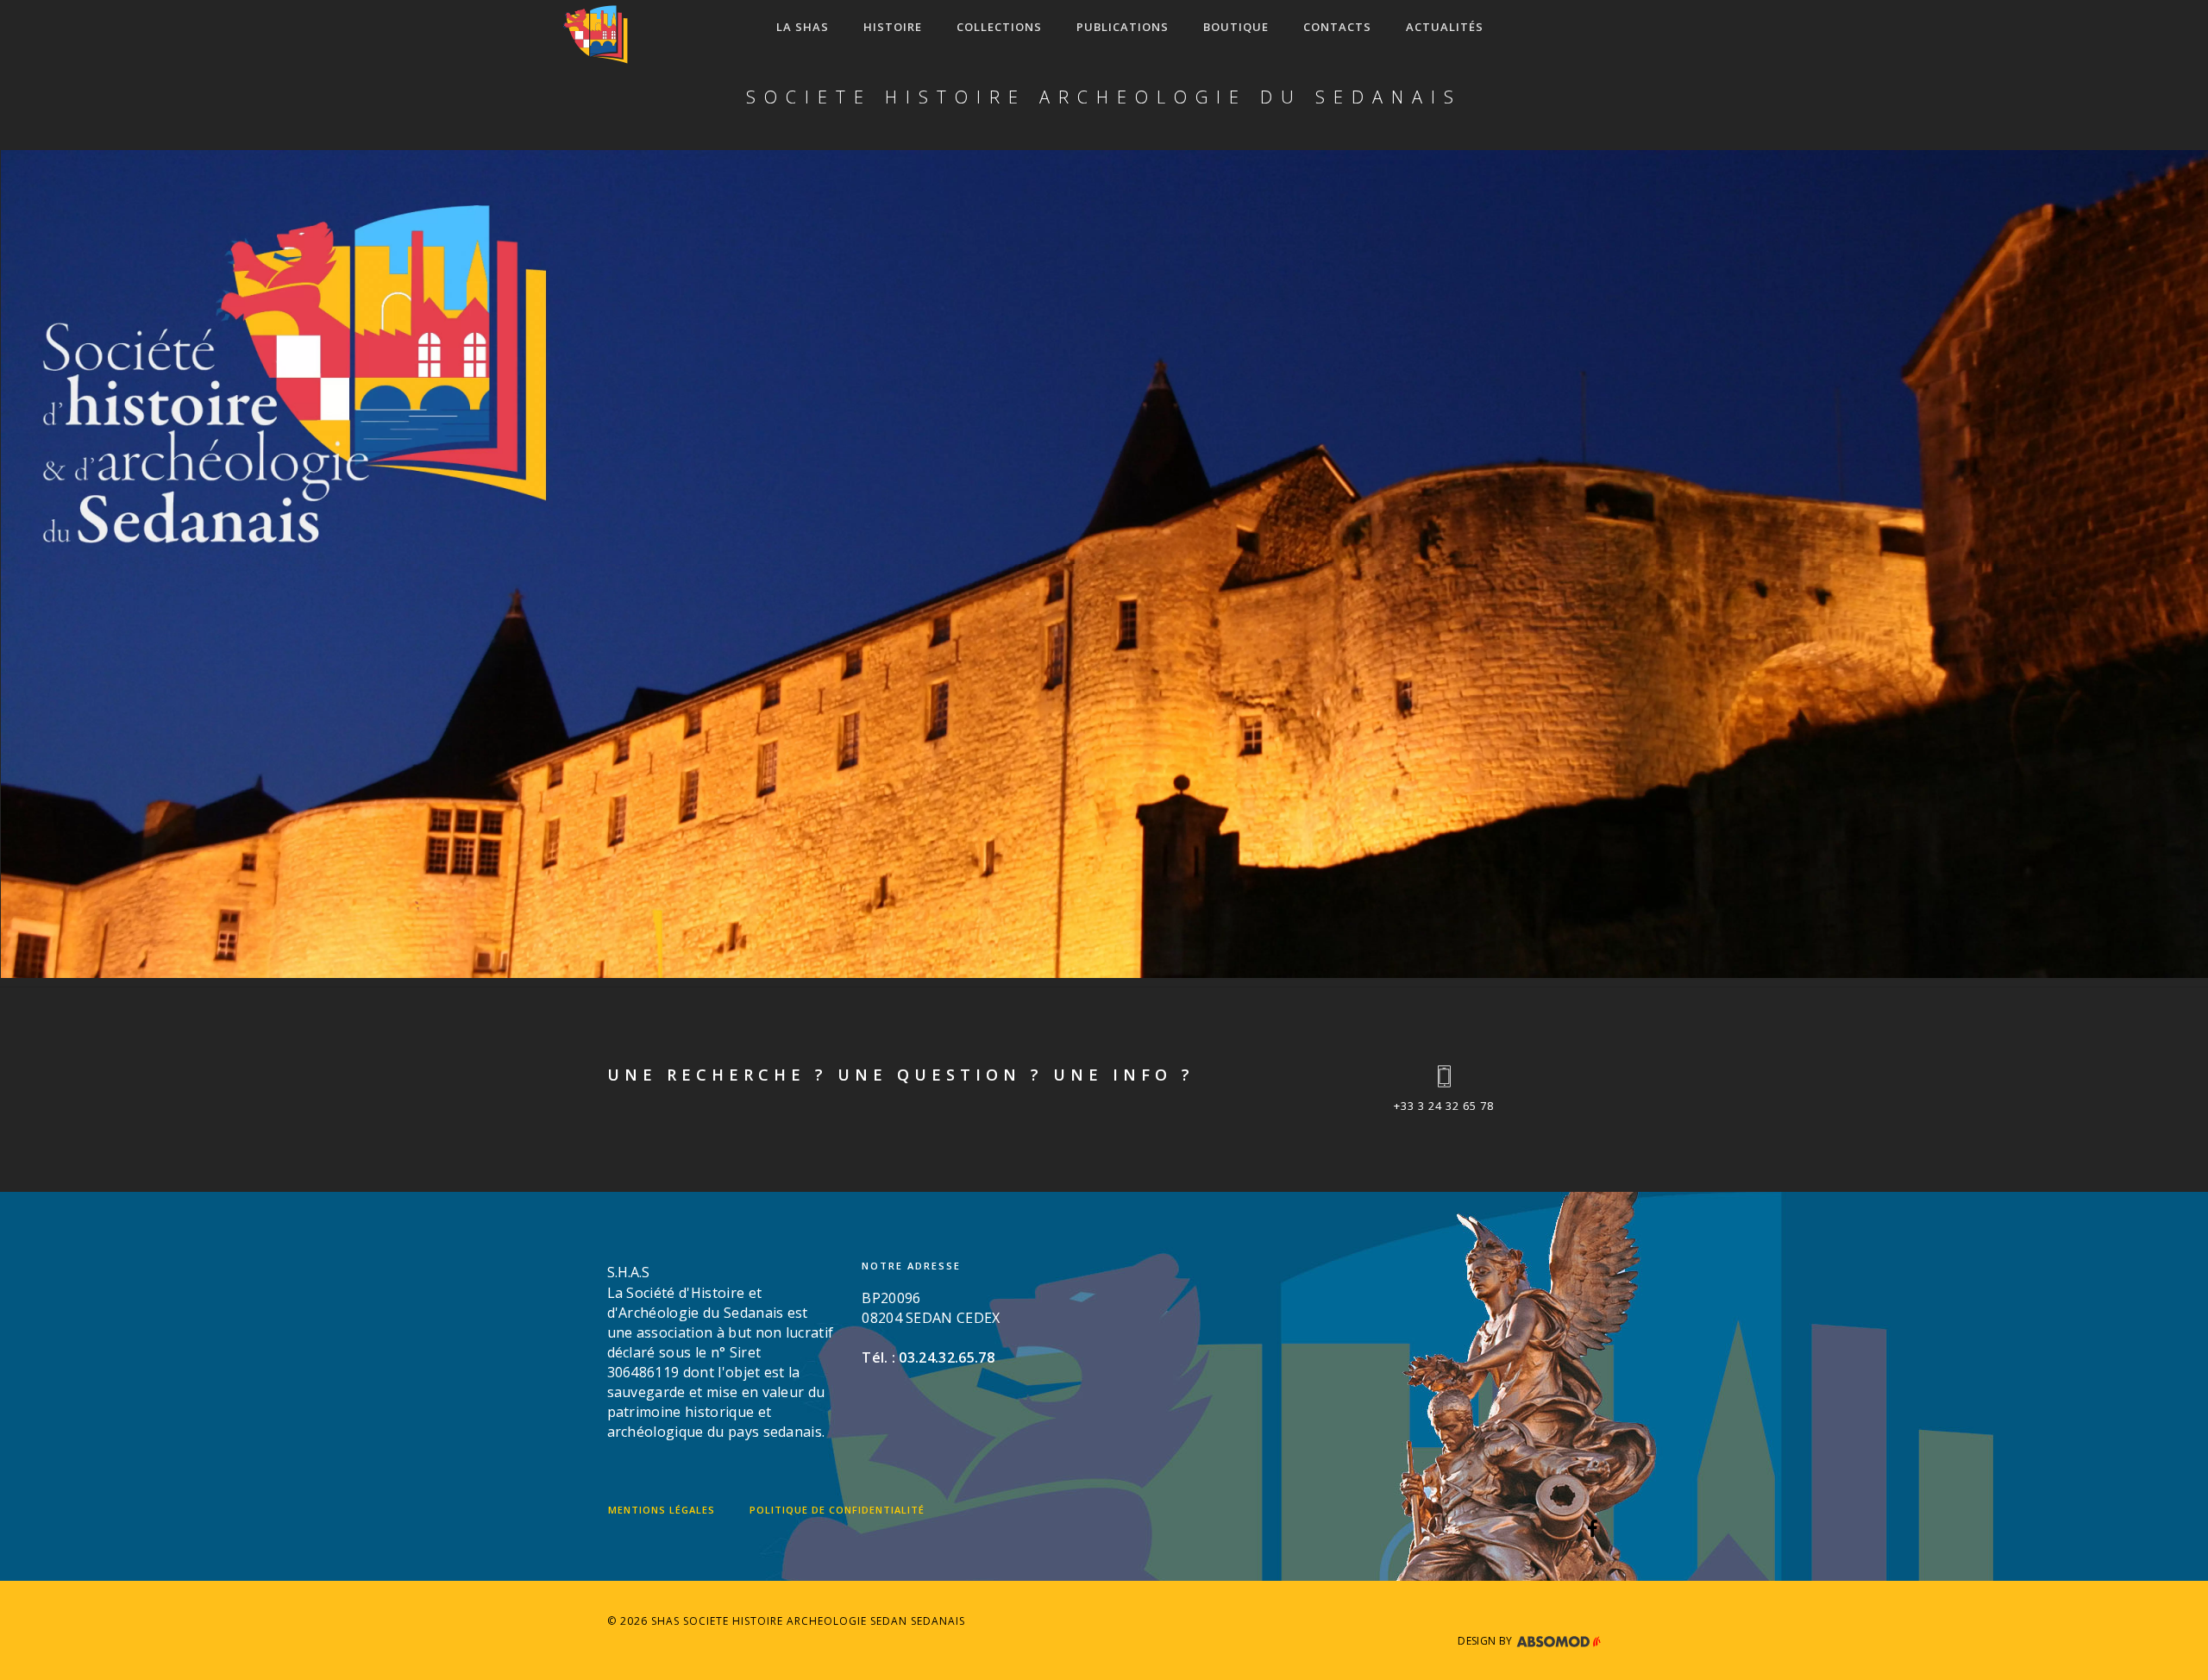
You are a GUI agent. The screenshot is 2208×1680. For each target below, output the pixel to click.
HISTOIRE (893, 27)
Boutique (1236, 27)
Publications (1123, 27)
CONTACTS (1337, 27)
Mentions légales (662, 1510)
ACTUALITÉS (1445, 27)
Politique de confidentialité (837, 1510)
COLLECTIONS (999, 27)
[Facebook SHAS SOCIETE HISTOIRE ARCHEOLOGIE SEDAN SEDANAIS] (1593, 1531)
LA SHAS (803, 27)
